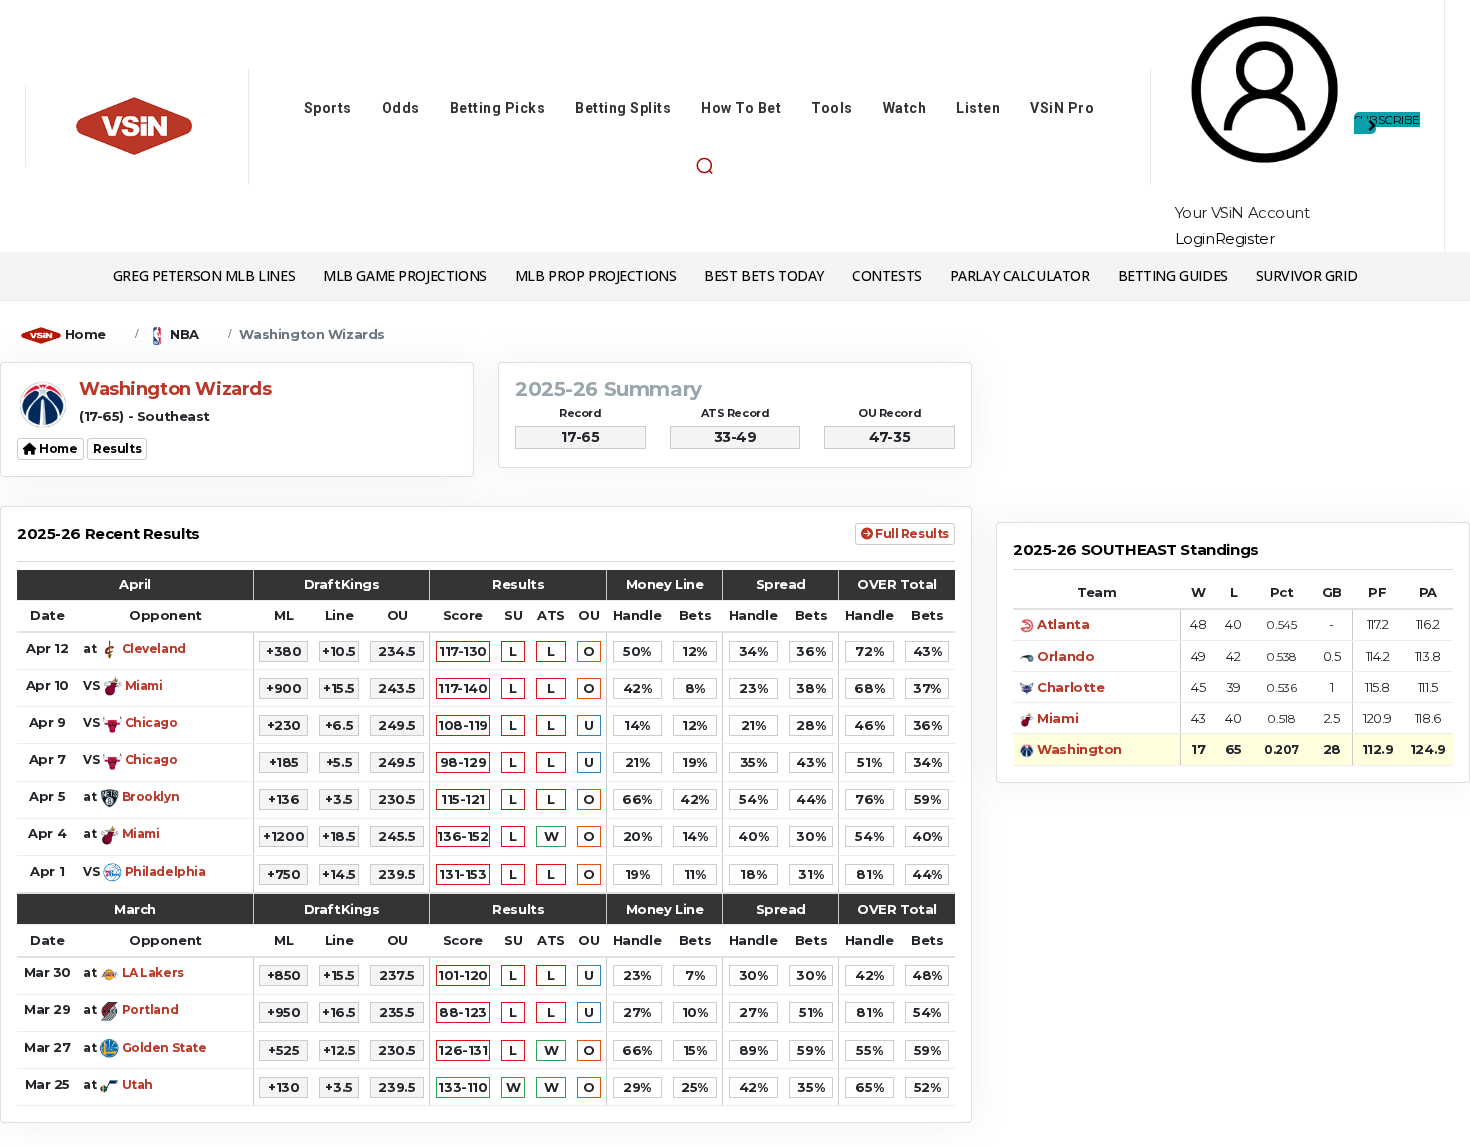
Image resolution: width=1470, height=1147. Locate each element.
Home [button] (57, 448)
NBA (184, 334)
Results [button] (117, 448)
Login (1195, 238)
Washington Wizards (311, 334)
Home (85, 334)
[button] (704, 166)
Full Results (910, 533)
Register (1245, 238)
